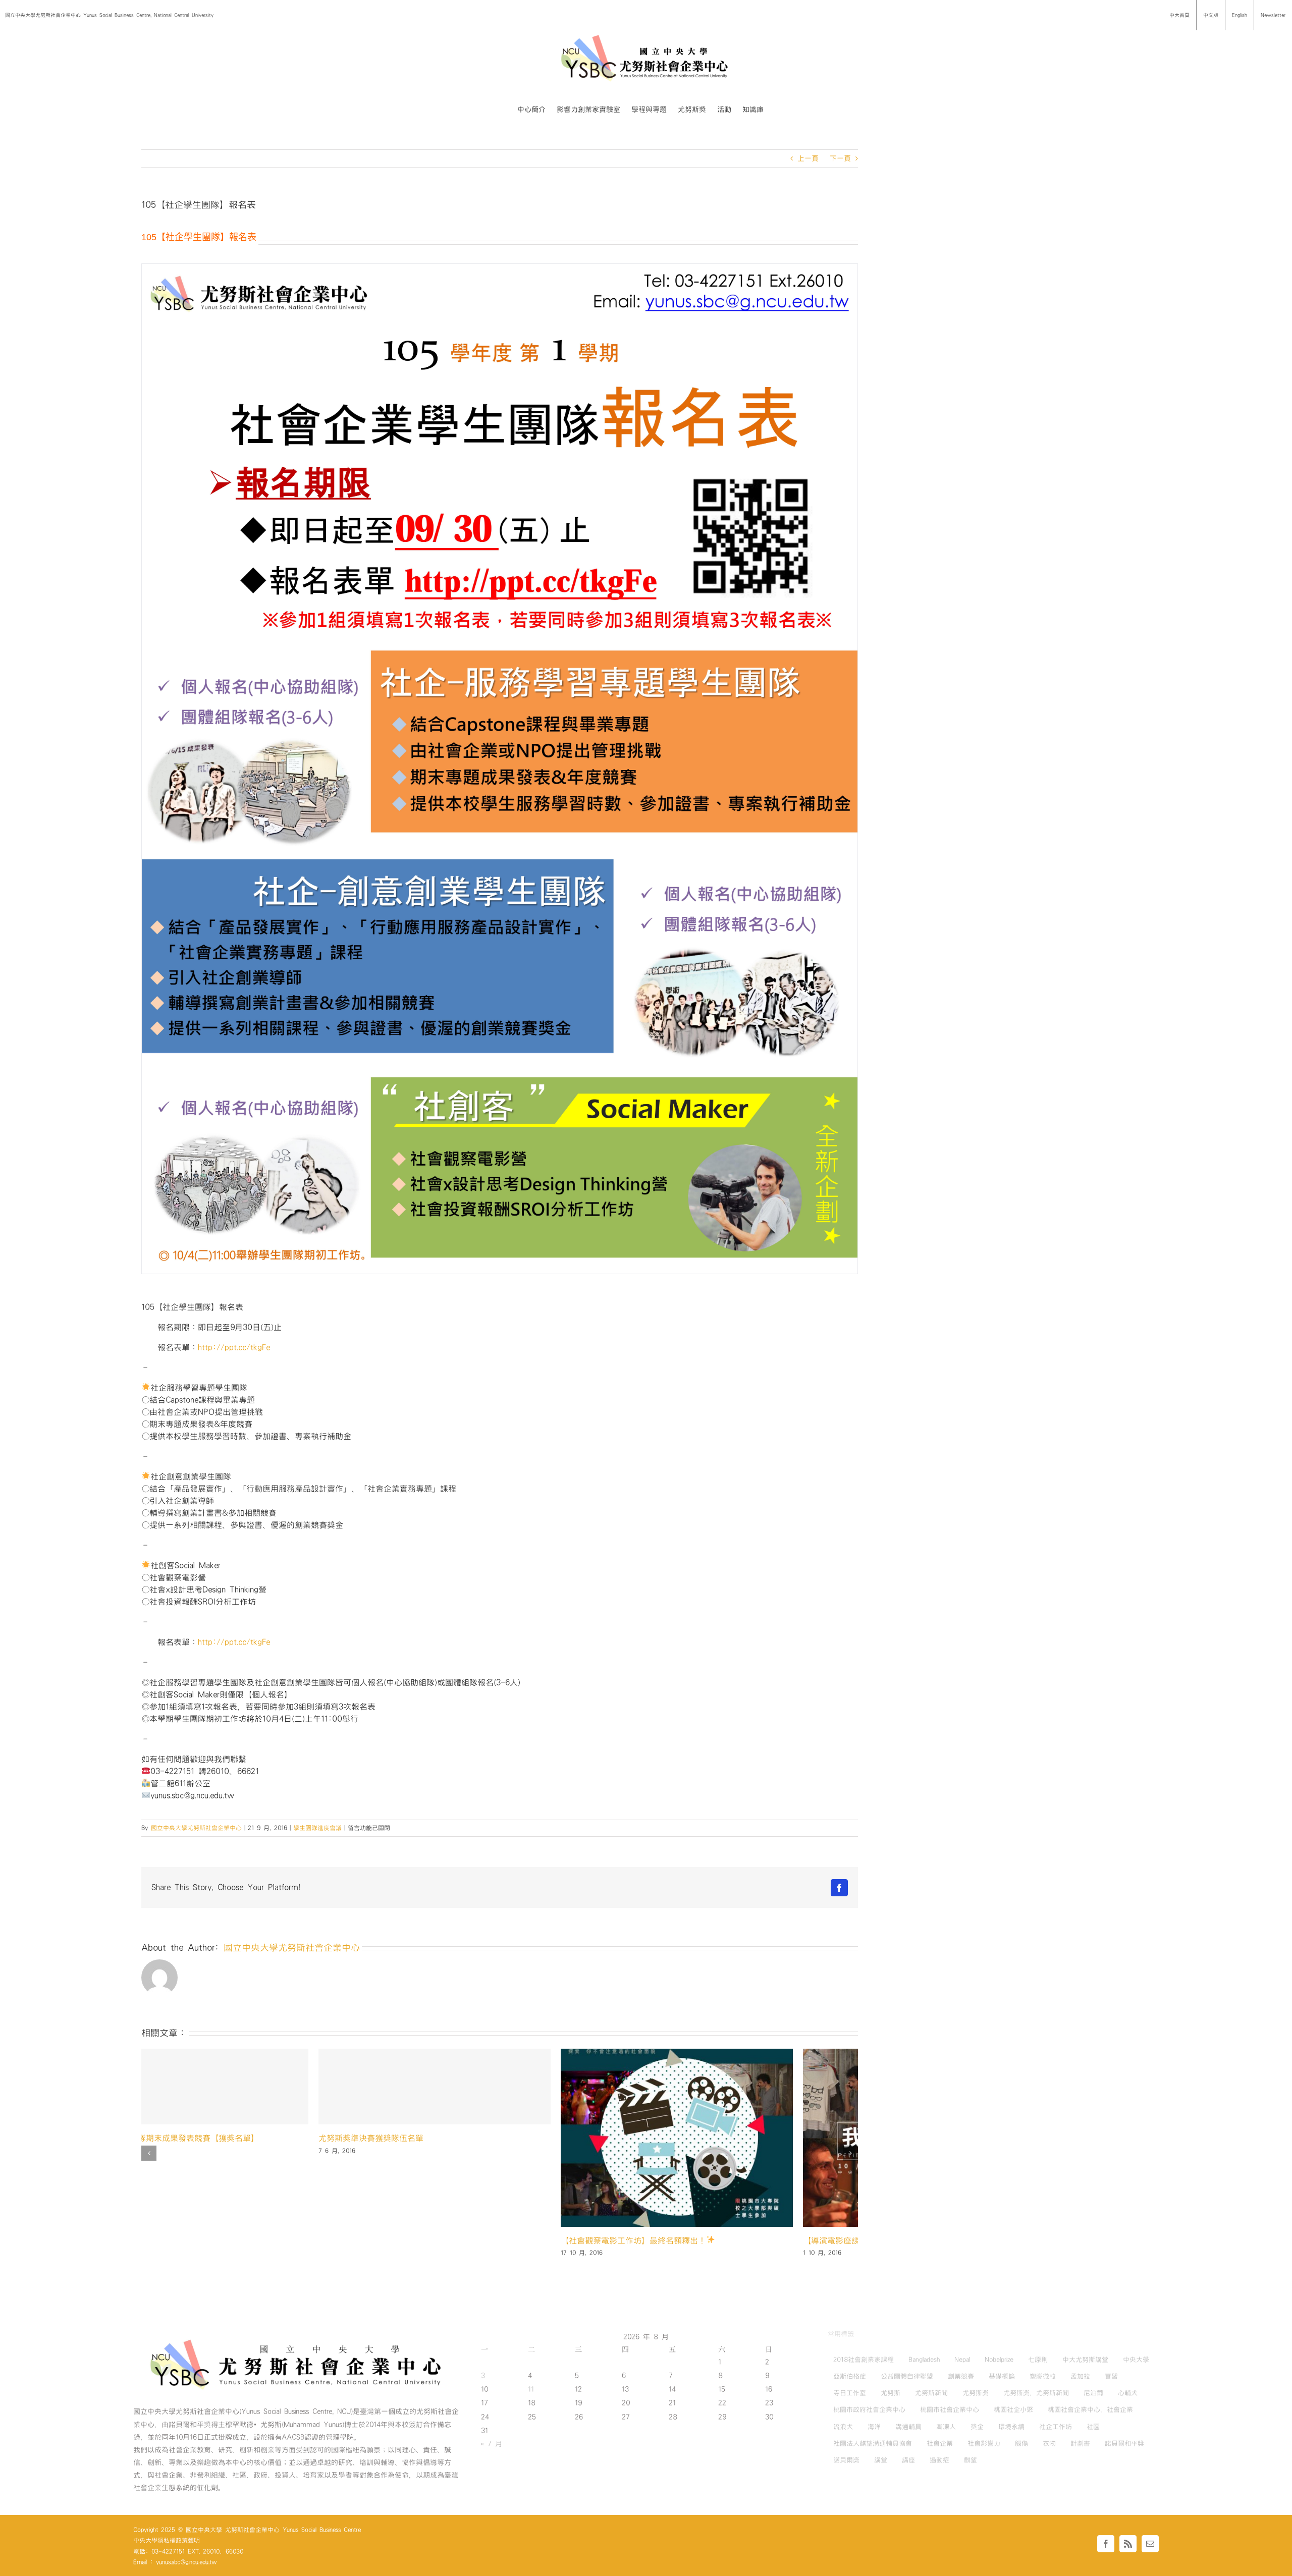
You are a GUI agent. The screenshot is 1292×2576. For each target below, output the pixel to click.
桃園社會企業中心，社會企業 (1090, 2409)
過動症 (939, 2460)
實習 (1111, 2376)
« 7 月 (491, 2444)
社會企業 (940, 2443)
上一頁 (808, 158)
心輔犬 (1128, 2393)
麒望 (971, 2460)
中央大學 (1136, 2360)
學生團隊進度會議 (317, 1828)
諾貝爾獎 (846, 2460)
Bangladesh (924, 2360)
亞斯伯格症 (850, 2376)
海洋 (874, 2427)
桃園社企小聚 (1013, 2409)
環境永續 (1011, 2427)
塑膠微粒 (1043, 2376)
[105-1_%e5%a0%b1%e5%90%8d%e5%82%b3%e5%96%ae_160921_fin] (500, 769)
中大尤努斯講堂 (1085, 2360)
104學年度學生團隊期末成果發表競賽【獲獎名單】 (717, 2138)
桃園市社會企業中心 (950, 2409)
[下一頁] (850, 2153)
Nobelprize (999, 2360)
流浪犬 (843, 2427)
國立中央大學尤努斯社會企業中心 (196, 1828)
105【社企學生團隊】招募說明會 (443, 2240)
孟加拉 (1080, 2376)
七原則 (1038, 2360)
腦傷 (1021, 2443)
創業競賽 (961, 2376)
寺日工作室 (850, 2393)
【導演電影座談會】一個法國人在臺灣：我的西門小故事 (242, 2240)
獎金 (977, 2427)
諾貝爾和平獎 (1124, 2443)
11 (531, 2389)
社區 (1093, 2427)
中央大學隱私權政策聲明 (167, 2540)
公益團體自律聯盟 (907, 2376)
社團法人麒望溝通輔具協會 (873, 2443)
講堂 (881, 2460)
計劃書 (1080, 2443)
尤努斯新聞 (931, 2393)
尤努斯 (891, 2393)
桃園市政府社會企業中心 (869, 2409)
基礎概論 (1002, 2376)
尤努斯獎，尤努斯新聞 (1036, 2393)
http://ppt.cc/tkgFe (234, 1347)
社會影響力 (984, 2443)
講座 (908, 2460)
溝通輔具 (908, 2427)
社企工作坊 (1056, 2427)
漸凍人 (946, 2427)
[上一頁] (149, 2153)
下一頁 (840, 158)
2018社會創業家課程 (864, 2360)
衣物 (1049, 2443)
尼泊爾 (1093, 2393)
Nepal (962, 2360)
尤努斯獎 (976, 2393)
